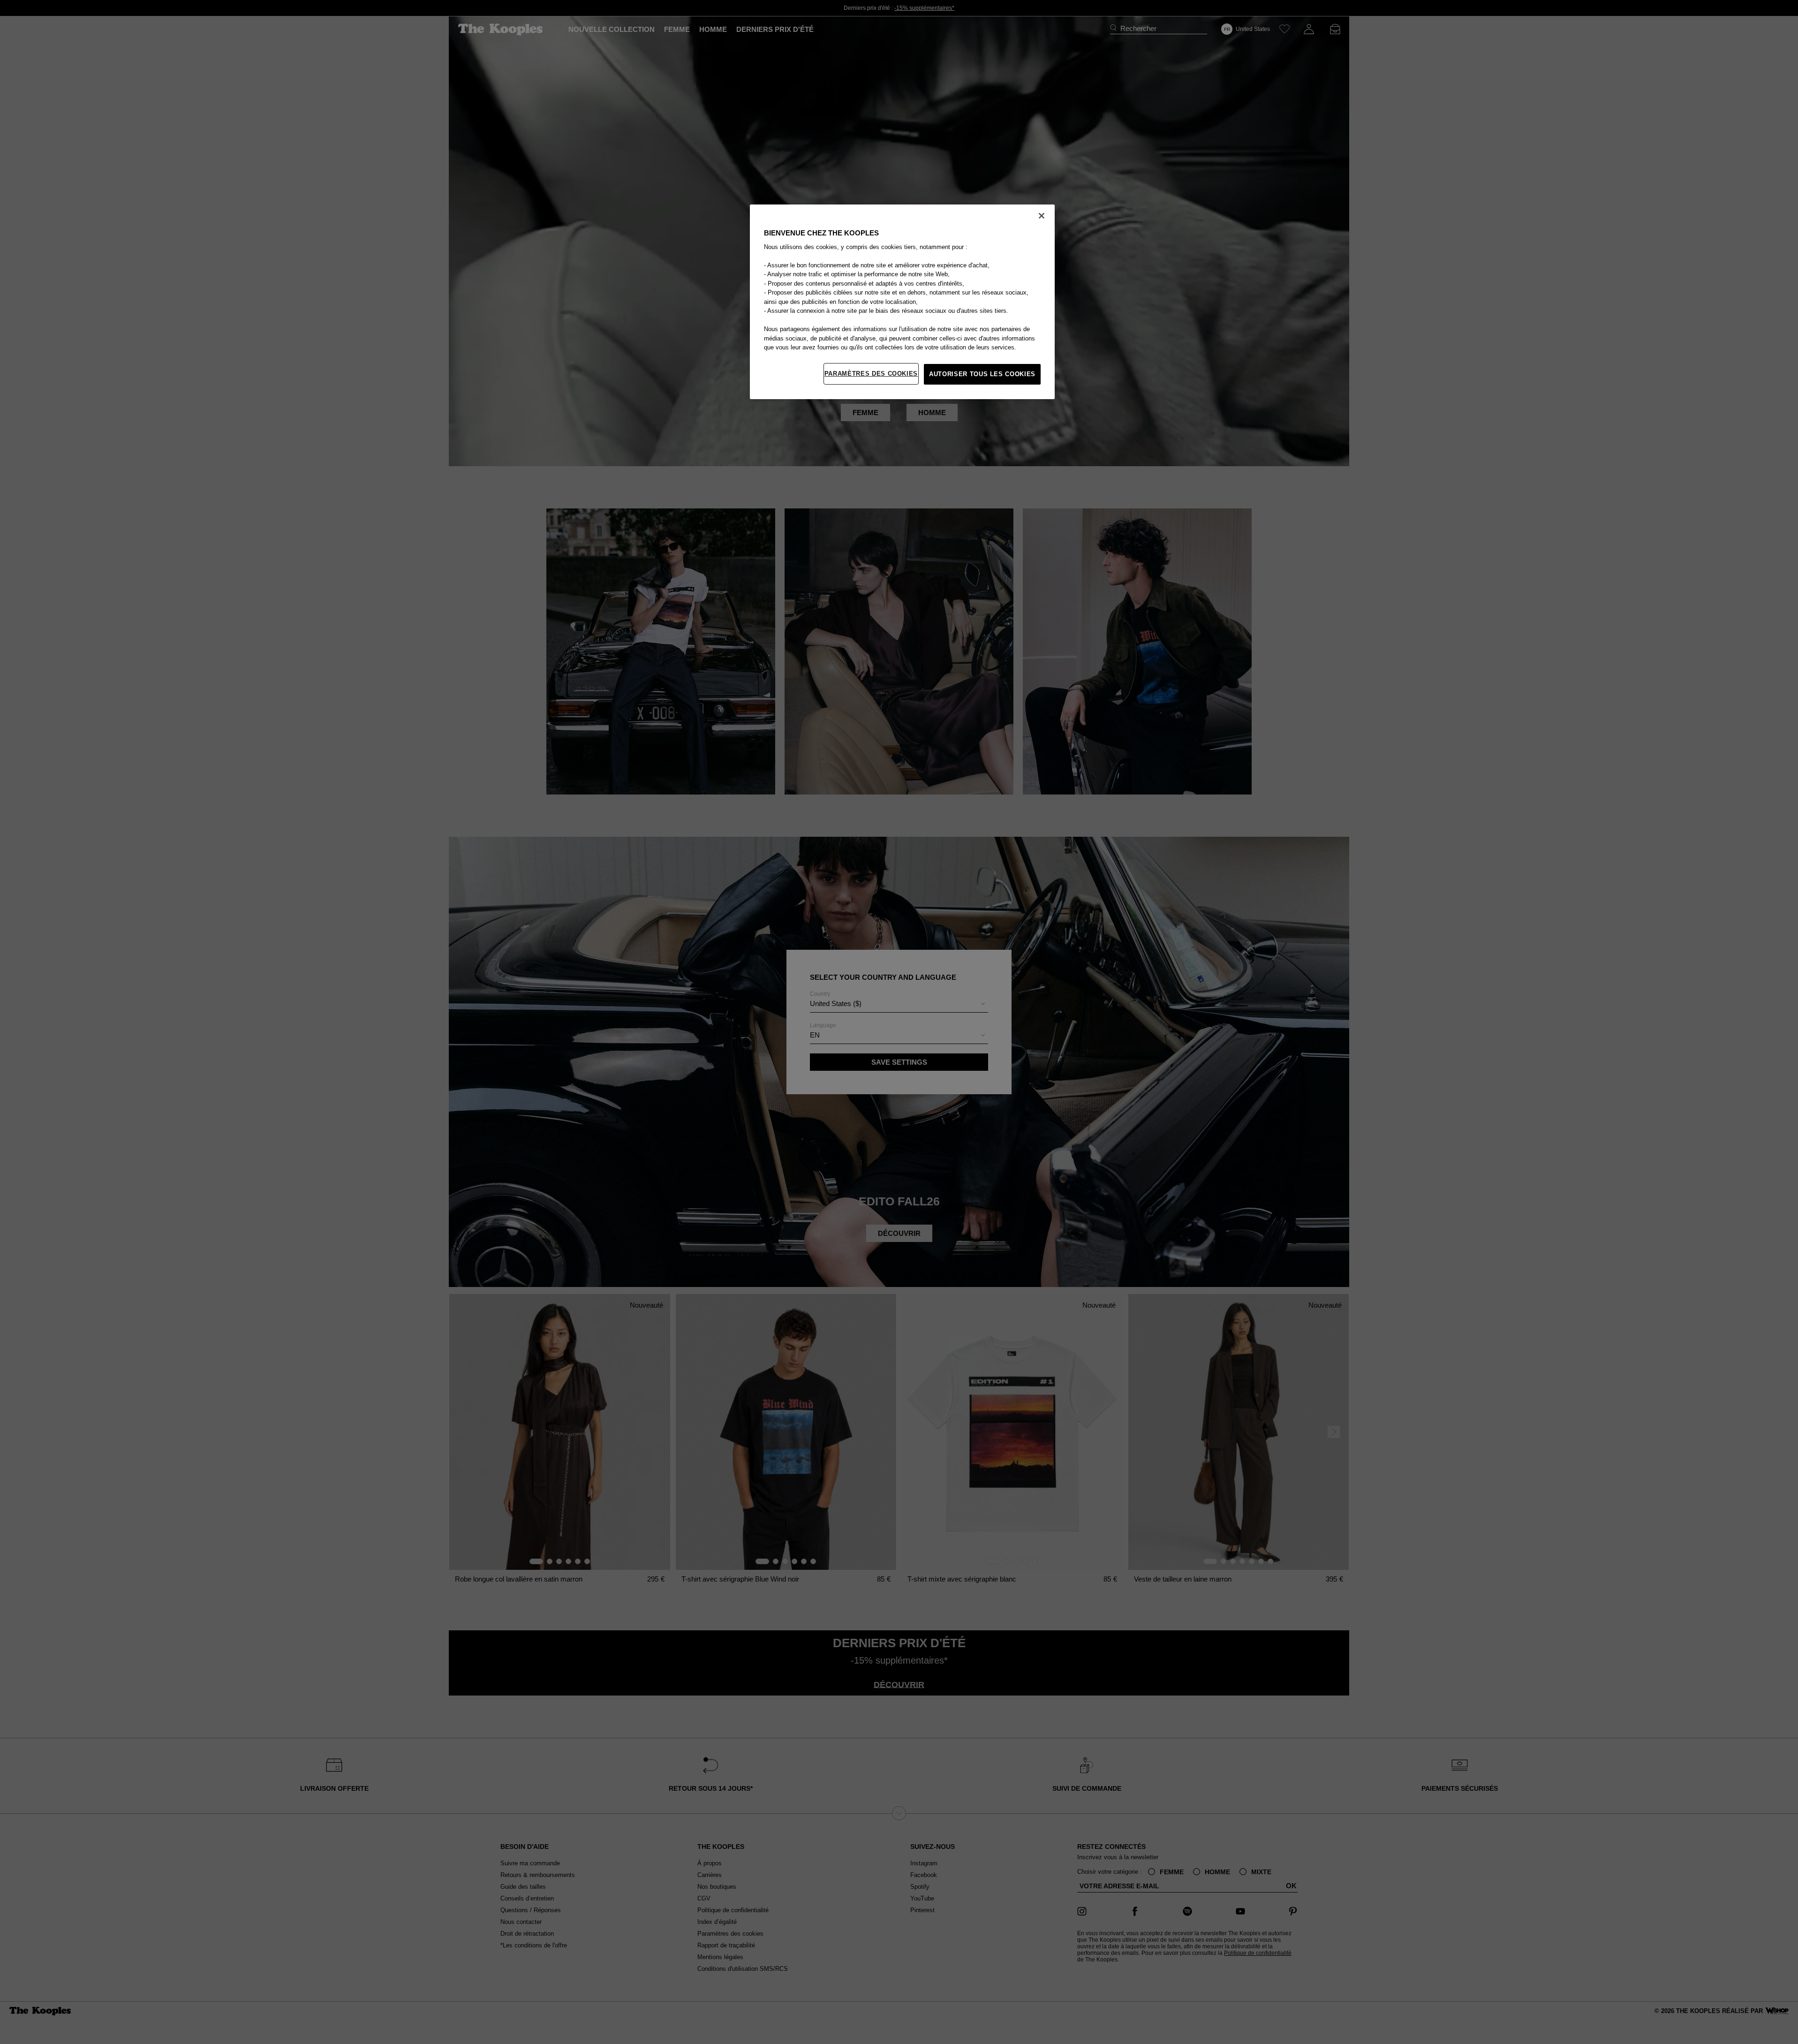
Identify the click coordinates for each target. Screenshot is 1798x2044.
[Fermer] (1042, 216)
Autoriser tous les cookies (982, 374)
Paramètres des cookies (871, 374)
